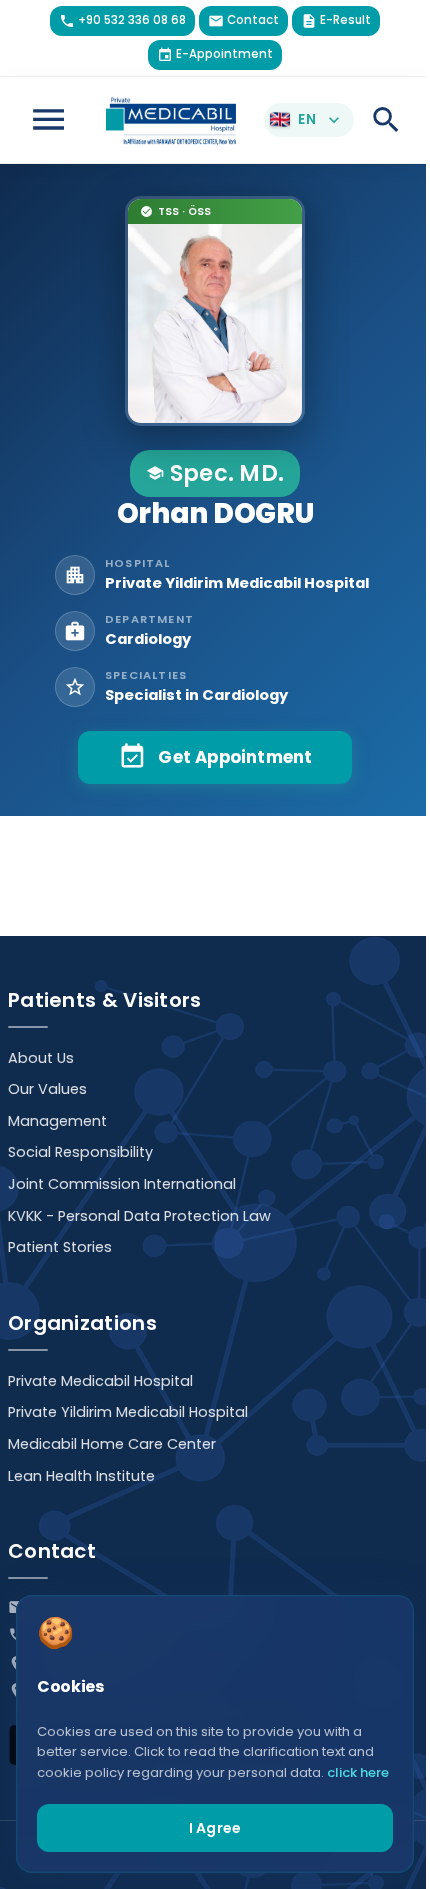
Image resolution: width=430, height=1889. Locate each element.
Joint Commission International (122, 1184)
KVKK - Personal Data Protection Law (139, 1216)
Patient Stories (60, 1247)
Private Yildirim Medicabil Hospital (128, 1412)
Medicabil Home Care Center (112, 1444)
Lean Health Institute (81, 1476)
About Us (41, 1058)
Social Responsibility (80, 1152)
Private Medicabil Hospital (100, 1381)
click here (358, 1772)
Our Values (47, 1089)
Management (57, 1121)
